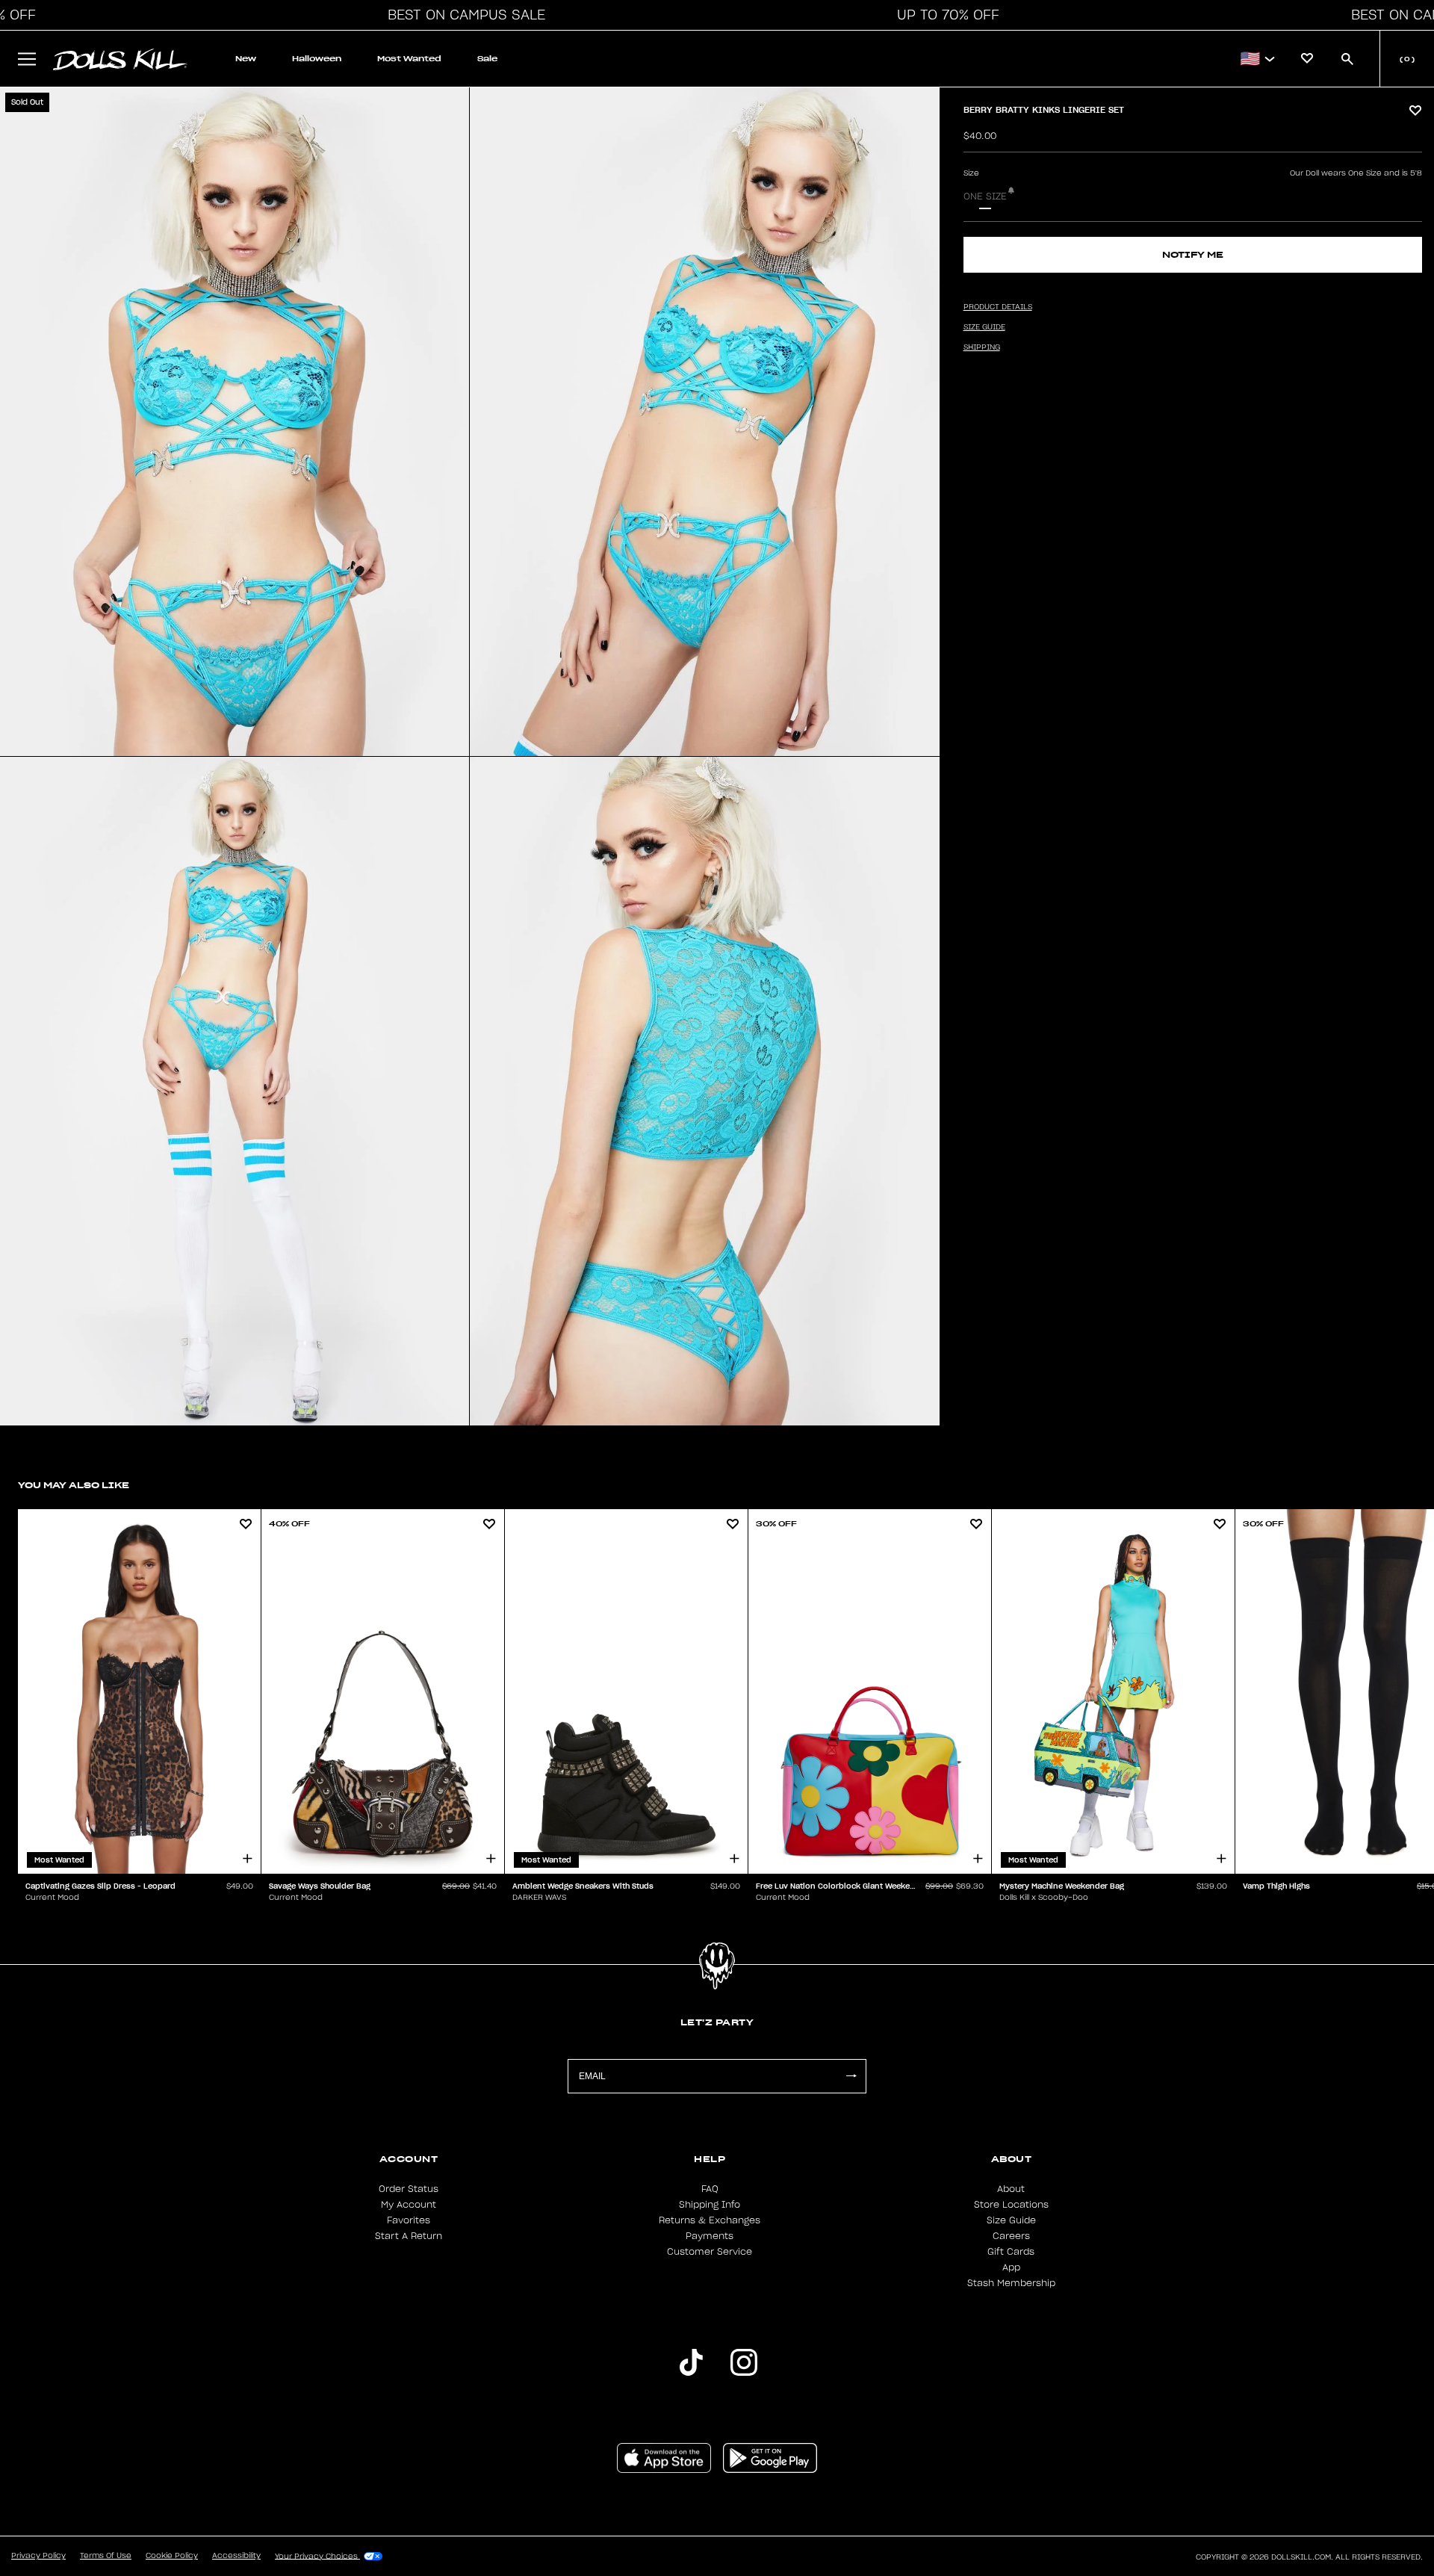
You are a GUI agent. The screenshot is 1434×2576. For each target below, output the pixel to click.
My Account (409, 2205)
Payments (710, 2236)
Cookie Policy (172, 2556)
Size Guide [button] (984, 327)
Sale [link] (487, 59)
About (1011, 2189)
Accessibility (236, 2556)
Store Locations (1011, 2205)
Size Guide (1011, 2220)
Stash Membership (1011, 2283)
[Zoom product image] (235, 422)
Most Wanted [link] (409, 59)
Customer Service (710, 2252)
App (1011, 2267)
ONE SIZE (985, 196)
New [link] (246, 59)
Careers (1011, 2236)
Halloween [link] (317, 59)
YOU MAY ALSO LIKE (74, 1485)
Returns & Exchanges (710, 2220)
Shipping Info (710, 2205)
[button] (462, 15)
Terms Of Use (106, 2556)
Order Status (409, 2189)
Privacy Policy (38, 2556)
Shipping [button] (982, 347)
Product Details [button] (998, 307)
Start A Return (409, 2236)
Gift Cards (1011, 2252)
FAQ (710, 2189)
